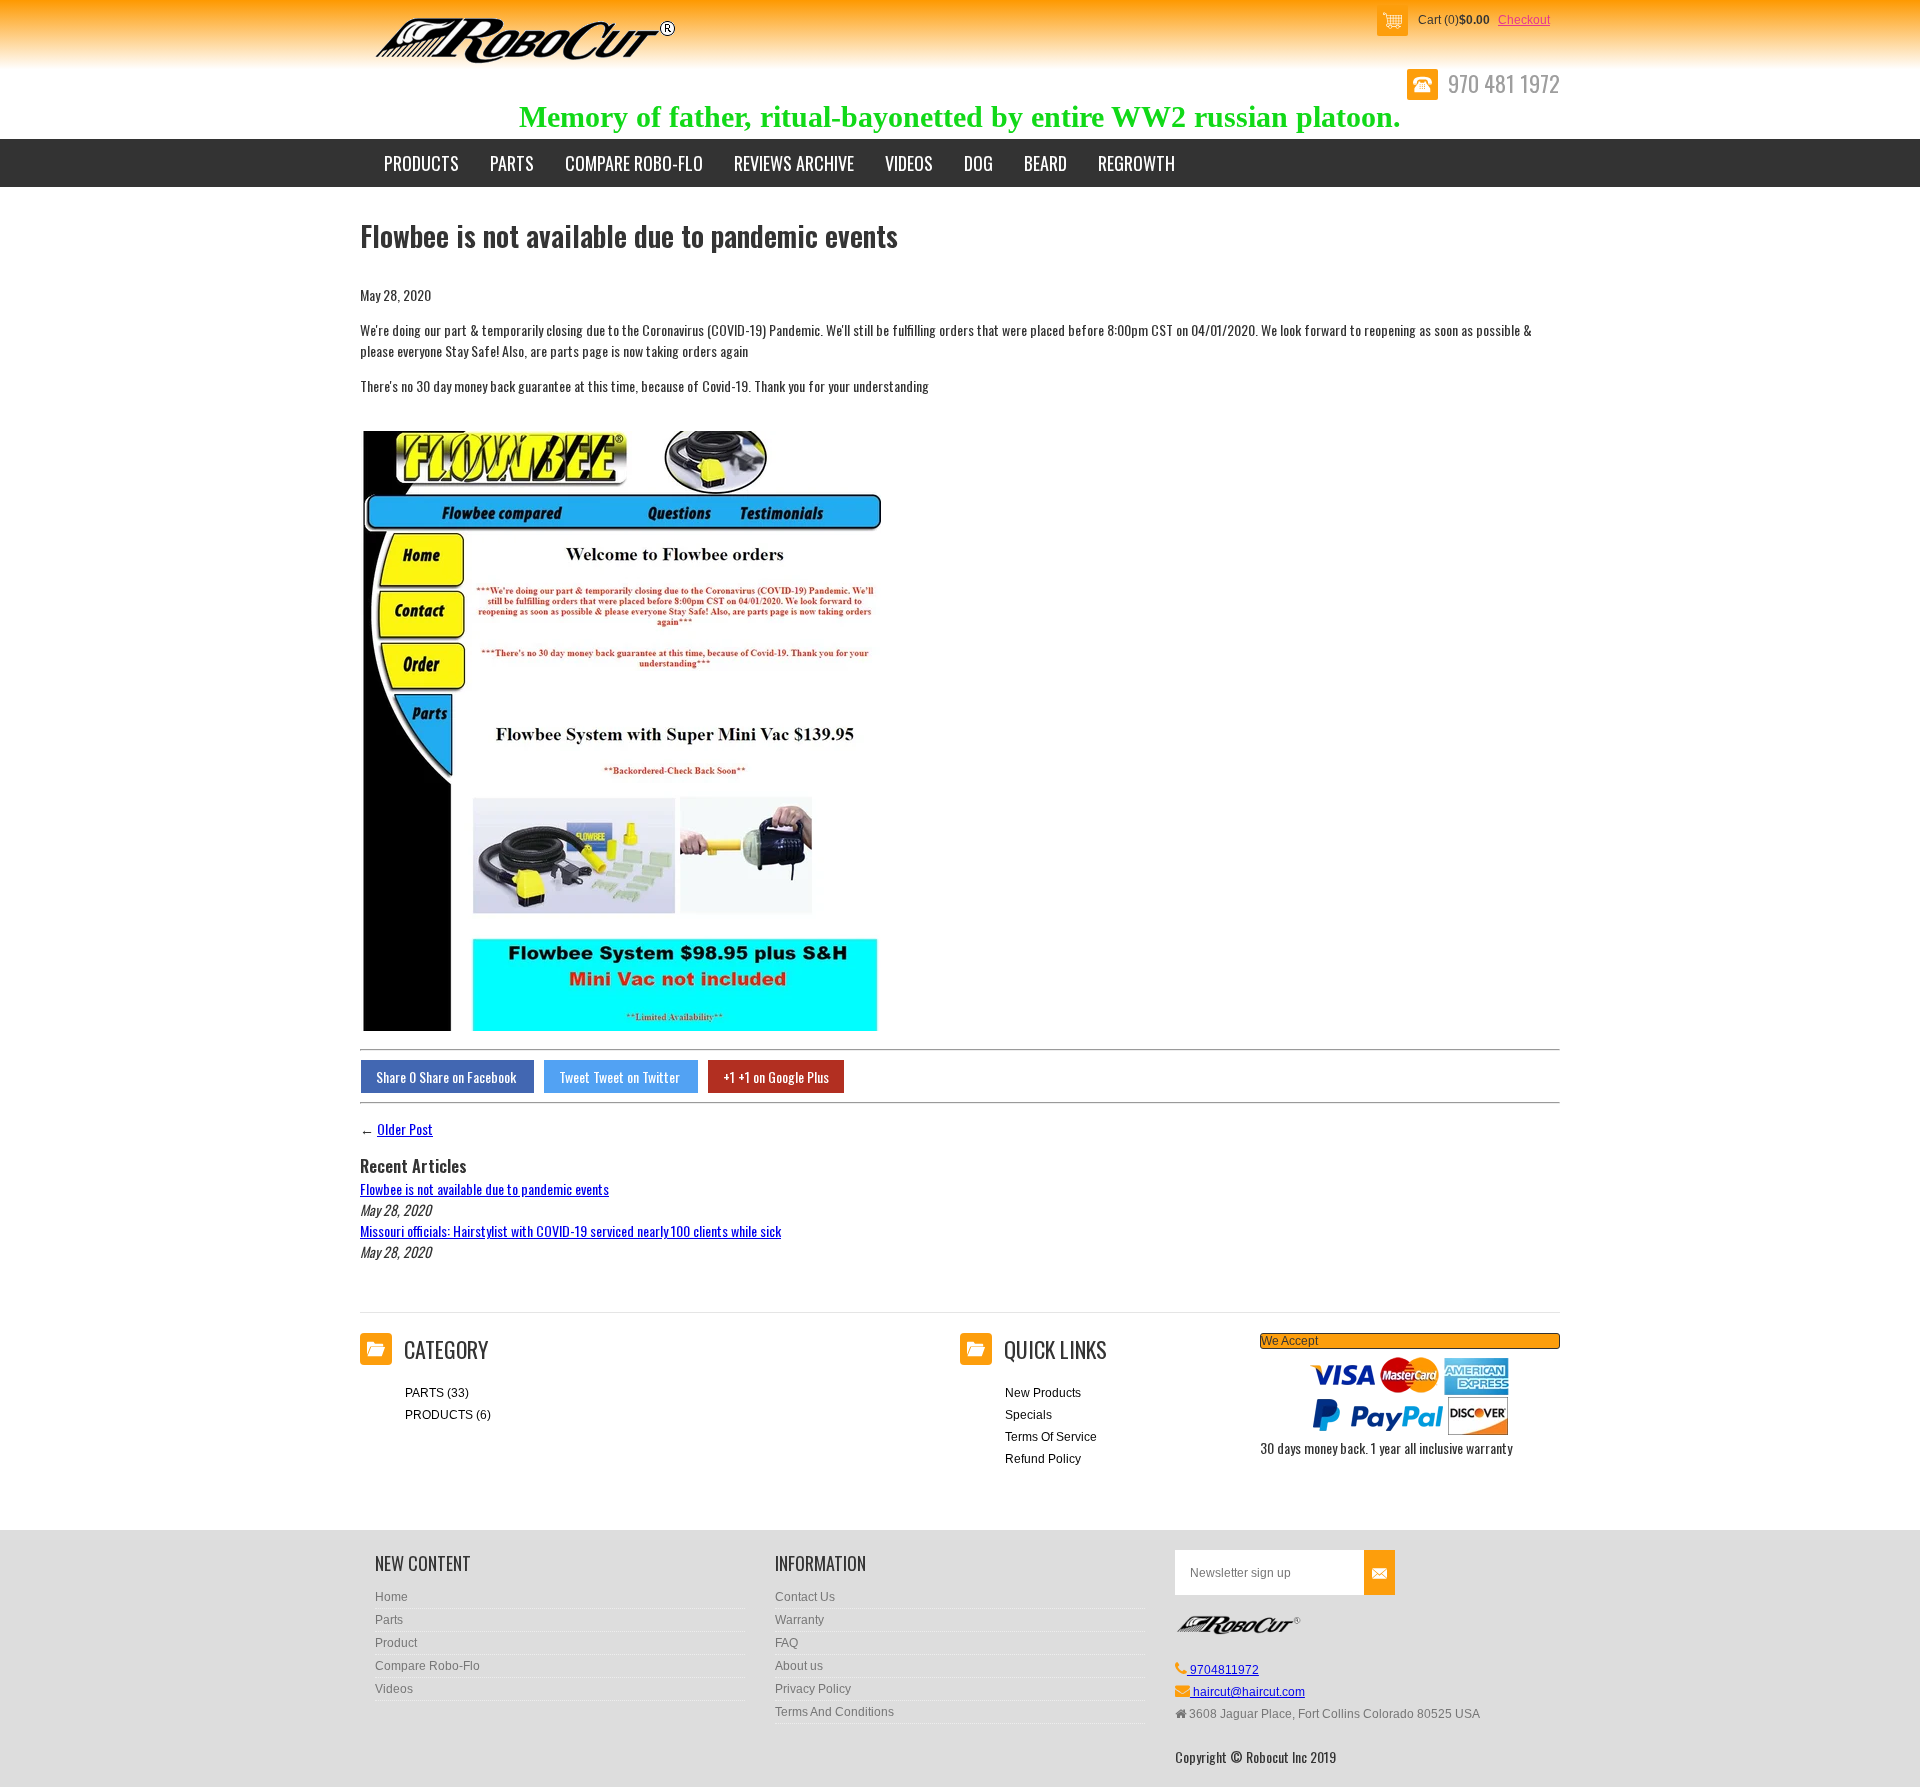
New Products (1043, 1393)
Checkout (1524, 20)
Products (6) (448, 1415)
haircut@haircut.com (1247, 1692)
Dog (978, 163)
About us (799, 1666)
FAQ (786, 1643)
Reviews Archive (794, 163)
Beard (1045, 163)
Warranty (799, 1620)
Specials (1028, 1415)
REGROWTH (1136, 163)
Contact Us (805, 1597)
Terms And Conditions (834, 1712)
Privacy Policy (813, 1689)
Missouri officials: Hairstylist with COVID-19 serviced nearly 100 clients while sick (570, 1230)
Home (391, 1597)
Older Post (405, 1128)
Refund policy (1043, 1459)
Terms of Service (1051, 1437)
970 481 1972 (1504, 84)
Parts (512, 163)
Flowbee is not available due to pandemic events (484, 1188)
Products (421, 163)
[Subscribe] (1379, 1572)
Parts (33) (437, 1393)
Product (396, 1643)
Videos (909, 163)
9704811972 (1223, 1670)
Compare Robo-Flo (634, 163)
